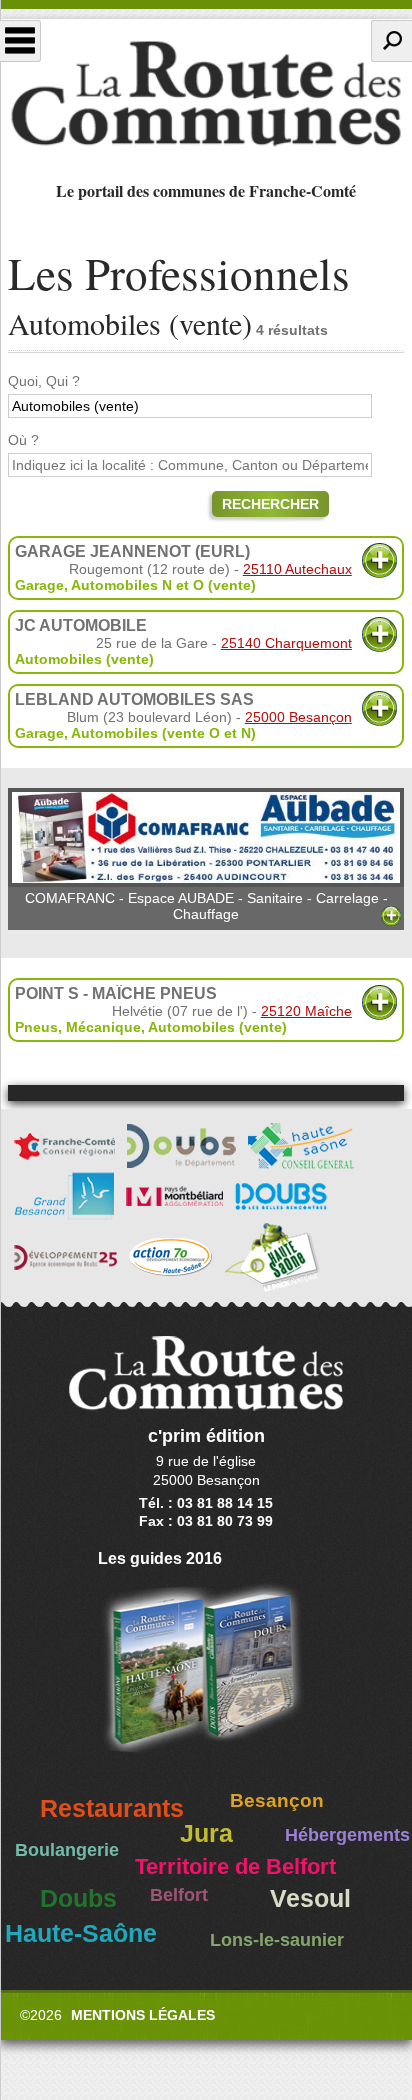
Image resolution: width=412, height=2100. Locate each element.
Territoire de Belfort (235, 1867)
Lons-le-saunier (277, 1940)
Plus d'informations (379, 560)
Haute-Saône (81, 1933)
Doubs (78, 1898)
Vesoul (310, 1898)
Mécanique (103, 1027)
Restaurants (112, 1808)
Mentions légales (143, 2015)
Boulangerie (67, 1850)
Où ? (23, 440)
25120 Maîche (306, 1011)
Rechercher (270, 504)
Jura (206, 1833)
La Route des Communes (206, 94)
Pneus (36, 1027)
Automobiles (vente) (84, 659)
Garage (39, 585)
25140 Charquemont (286, 643)
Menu (20, 41)
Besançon (277, 1800)
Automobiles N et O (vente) (163, 585)
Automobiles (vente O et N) (163, 733)
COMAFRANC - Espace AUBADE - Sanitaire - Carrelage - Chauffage (206, 906)
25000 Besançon (298, 717)
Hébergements (347, 1835)
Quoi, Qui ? (44, 381)
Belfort (179, 1895)
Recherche (391, 41)
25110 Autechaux (297, 569)
